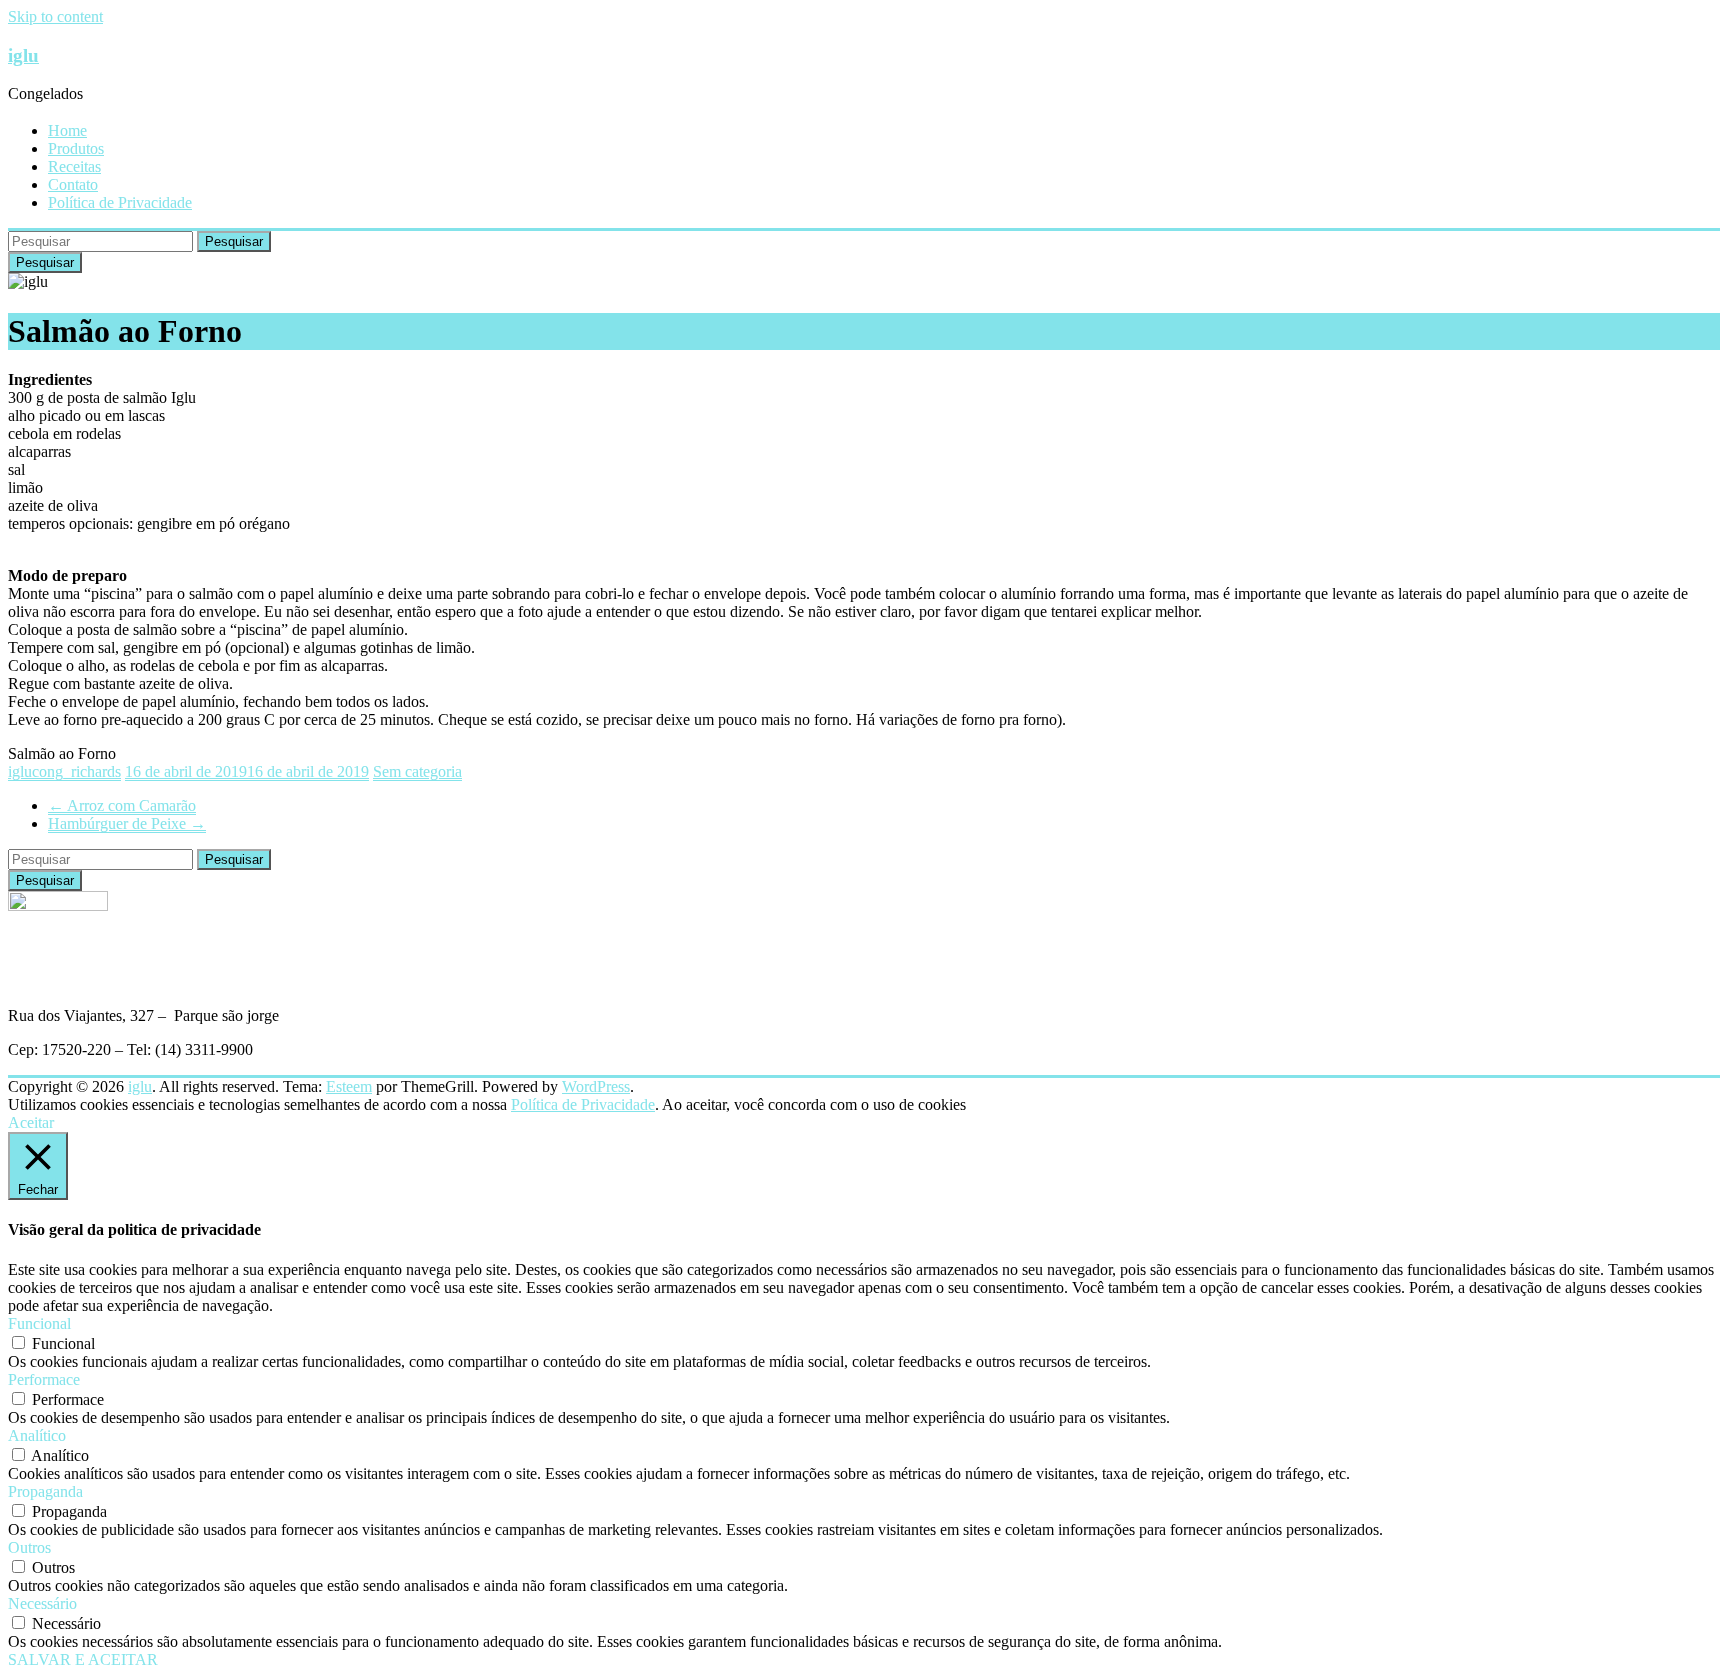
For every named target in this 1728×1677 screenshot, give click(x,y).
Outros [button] (29, 1547)
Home (67, 130)
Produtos (76, 148)
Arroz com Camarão (122, 805)
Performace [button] (44, 1379)
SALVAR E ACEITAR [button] (83, 1659)
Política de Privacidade (120, 202)
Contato (73, 184)
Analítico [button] (37, 1435)
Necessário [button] (42, 1603)
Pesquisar (234, 241)
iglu (23, 55)
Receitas (74, 166)
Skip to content (55, 16)
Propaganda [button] (45, 1491)
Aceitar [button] (31, 1122)
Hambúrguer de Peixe (127, 823)
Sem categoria (417, 771)
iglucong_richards (64, 771)
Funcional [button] (39, 1323)
